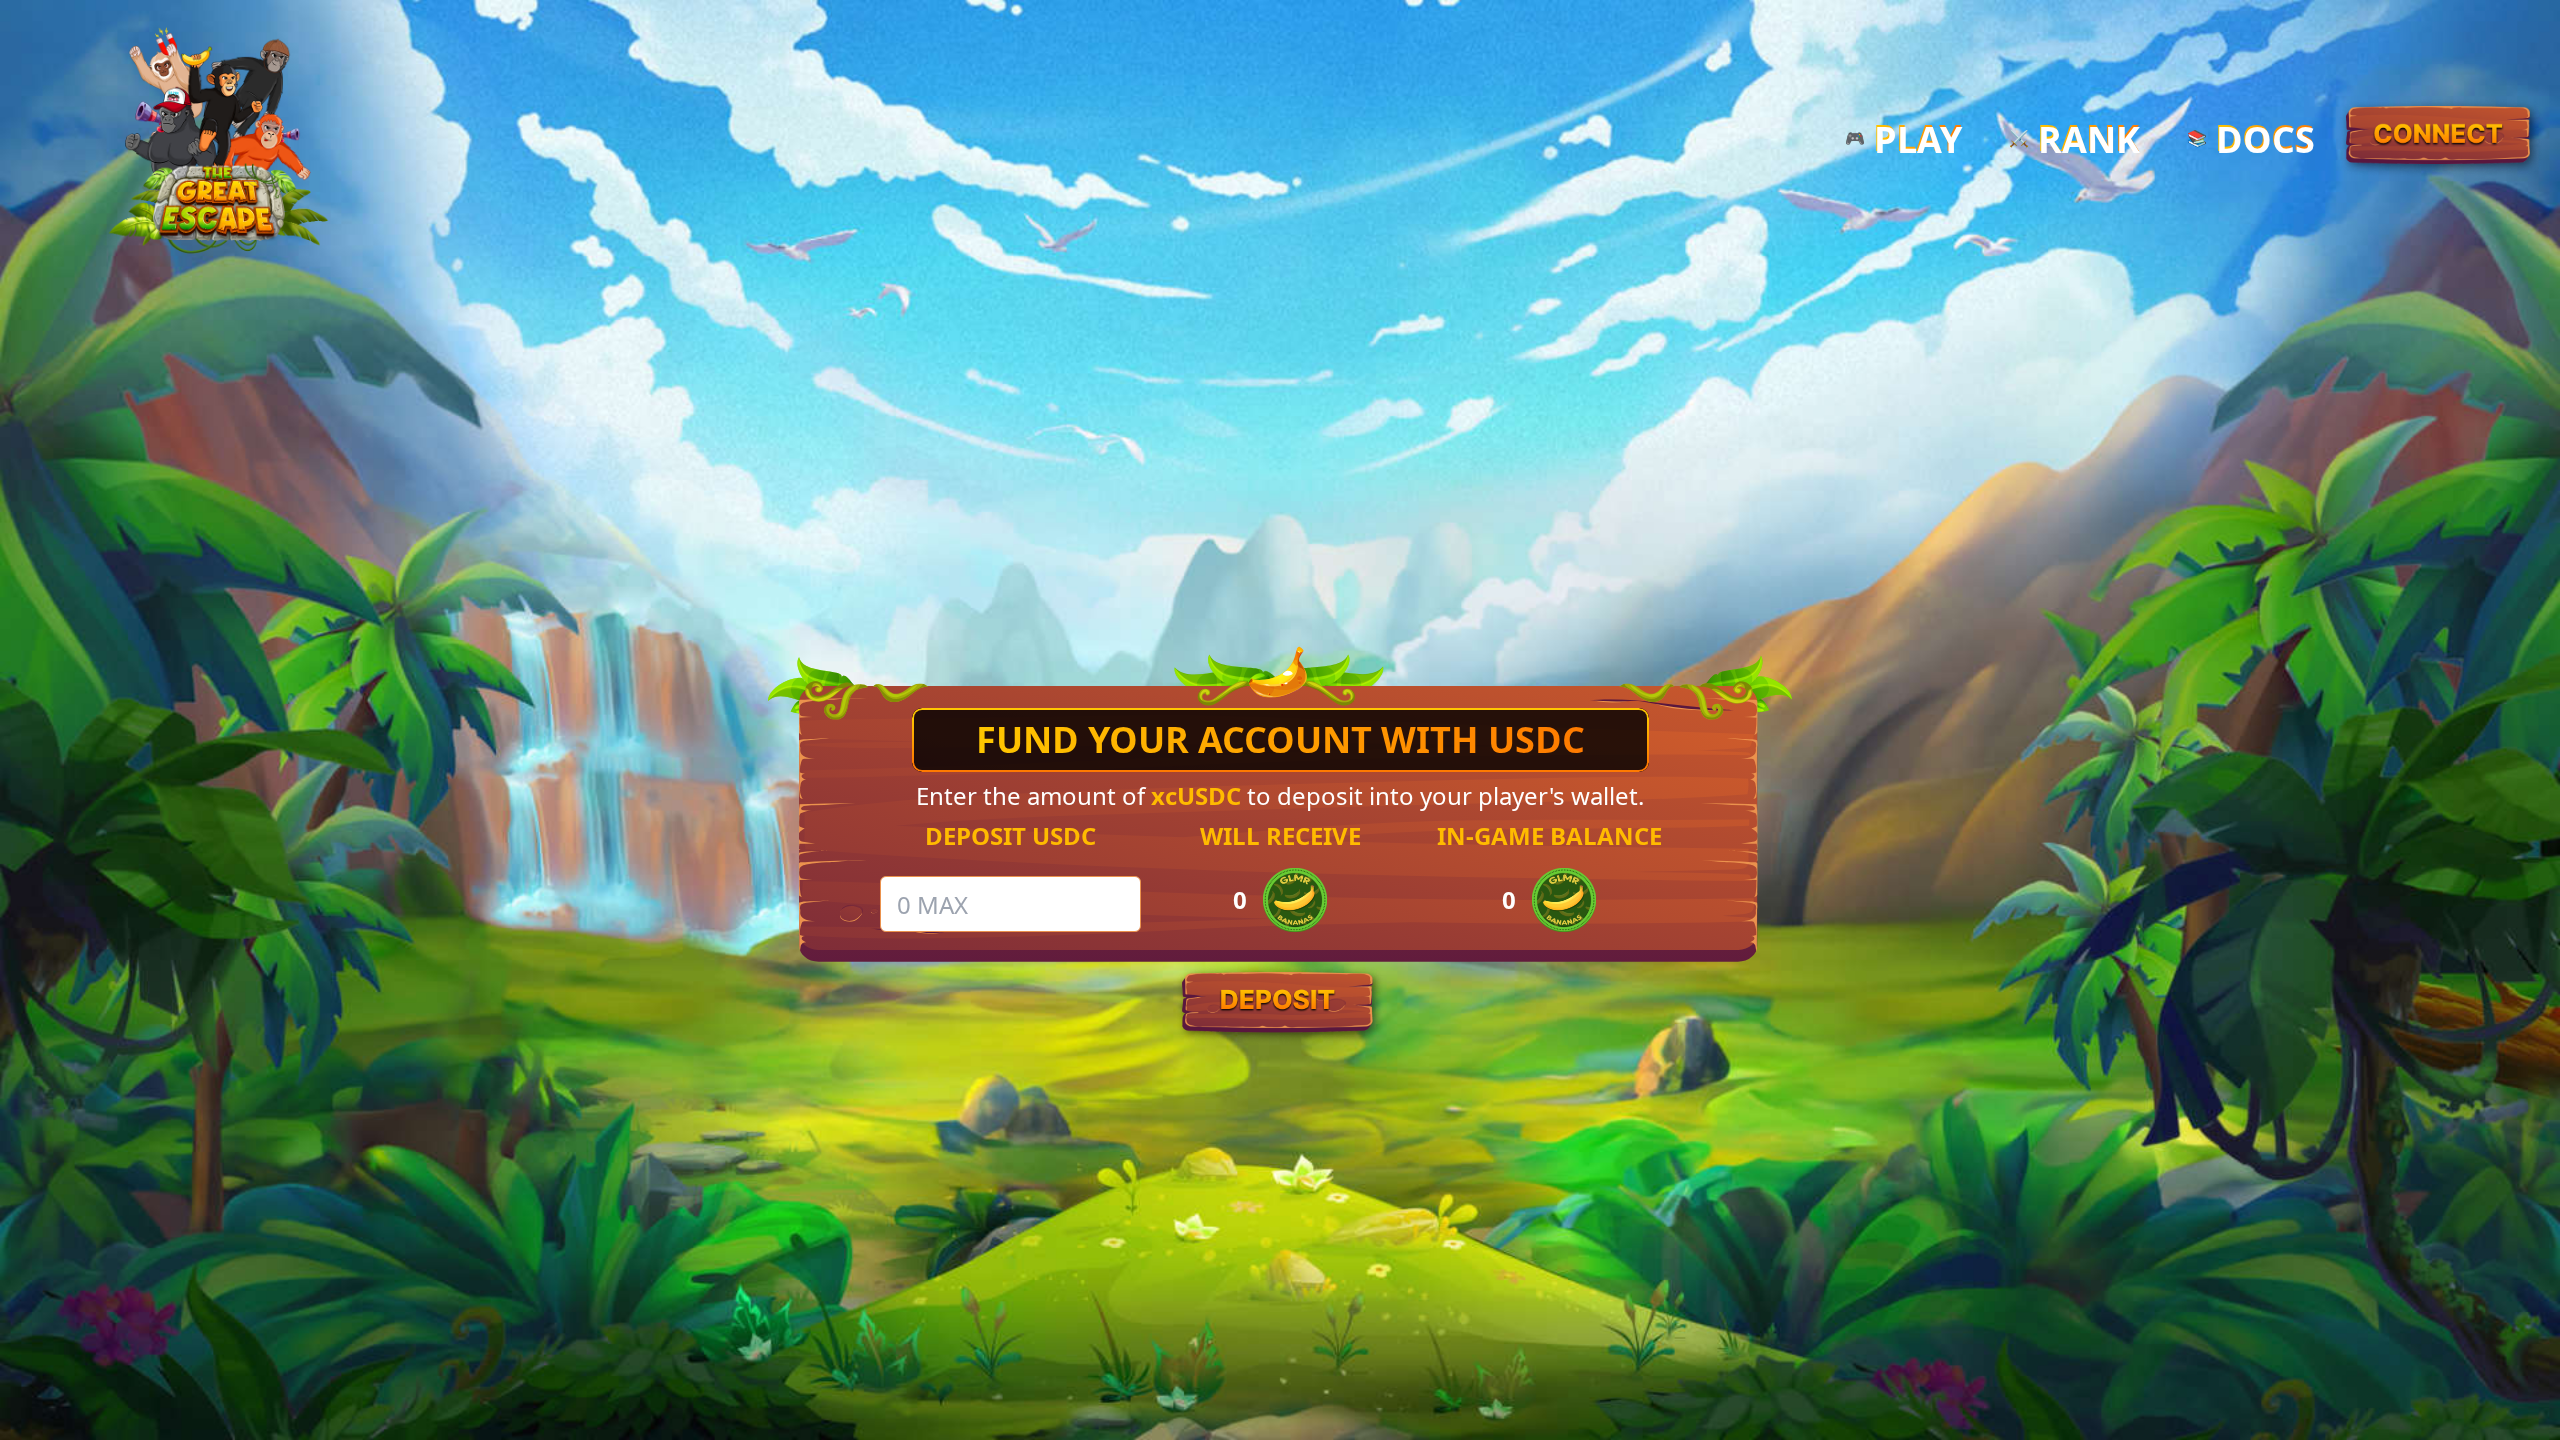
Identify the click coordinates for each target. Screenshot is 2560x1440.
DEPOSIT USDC (1010, 836)
